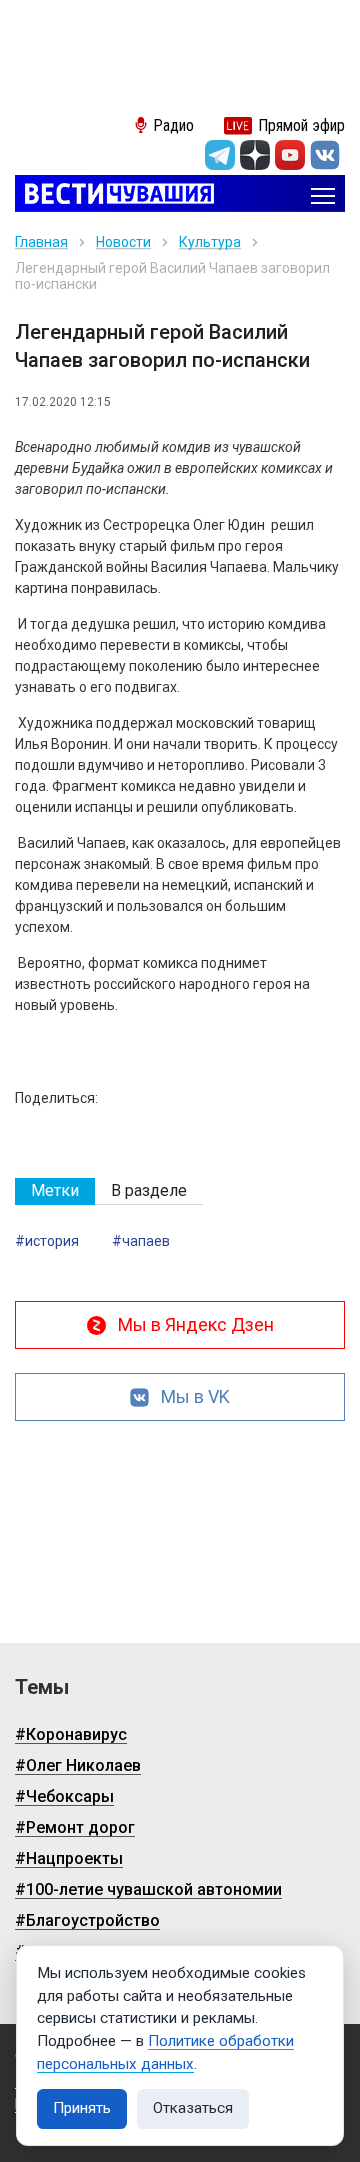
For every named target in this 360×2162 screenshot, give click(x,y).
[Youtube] (290, 155)
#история (47, 1241)
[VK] (325, 155)
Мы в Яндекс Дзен (196, 1324)
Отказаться (193, 2108)
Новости (123, 242)
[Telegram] (220, 155)
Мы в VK (195, 1396)
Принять (82, 2108)
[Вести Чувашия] (114, 195)
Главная (41, 242)
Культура (210, 242)
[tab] (55, 1191)
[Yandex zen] (255, 155)
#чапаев (141, 1241)
